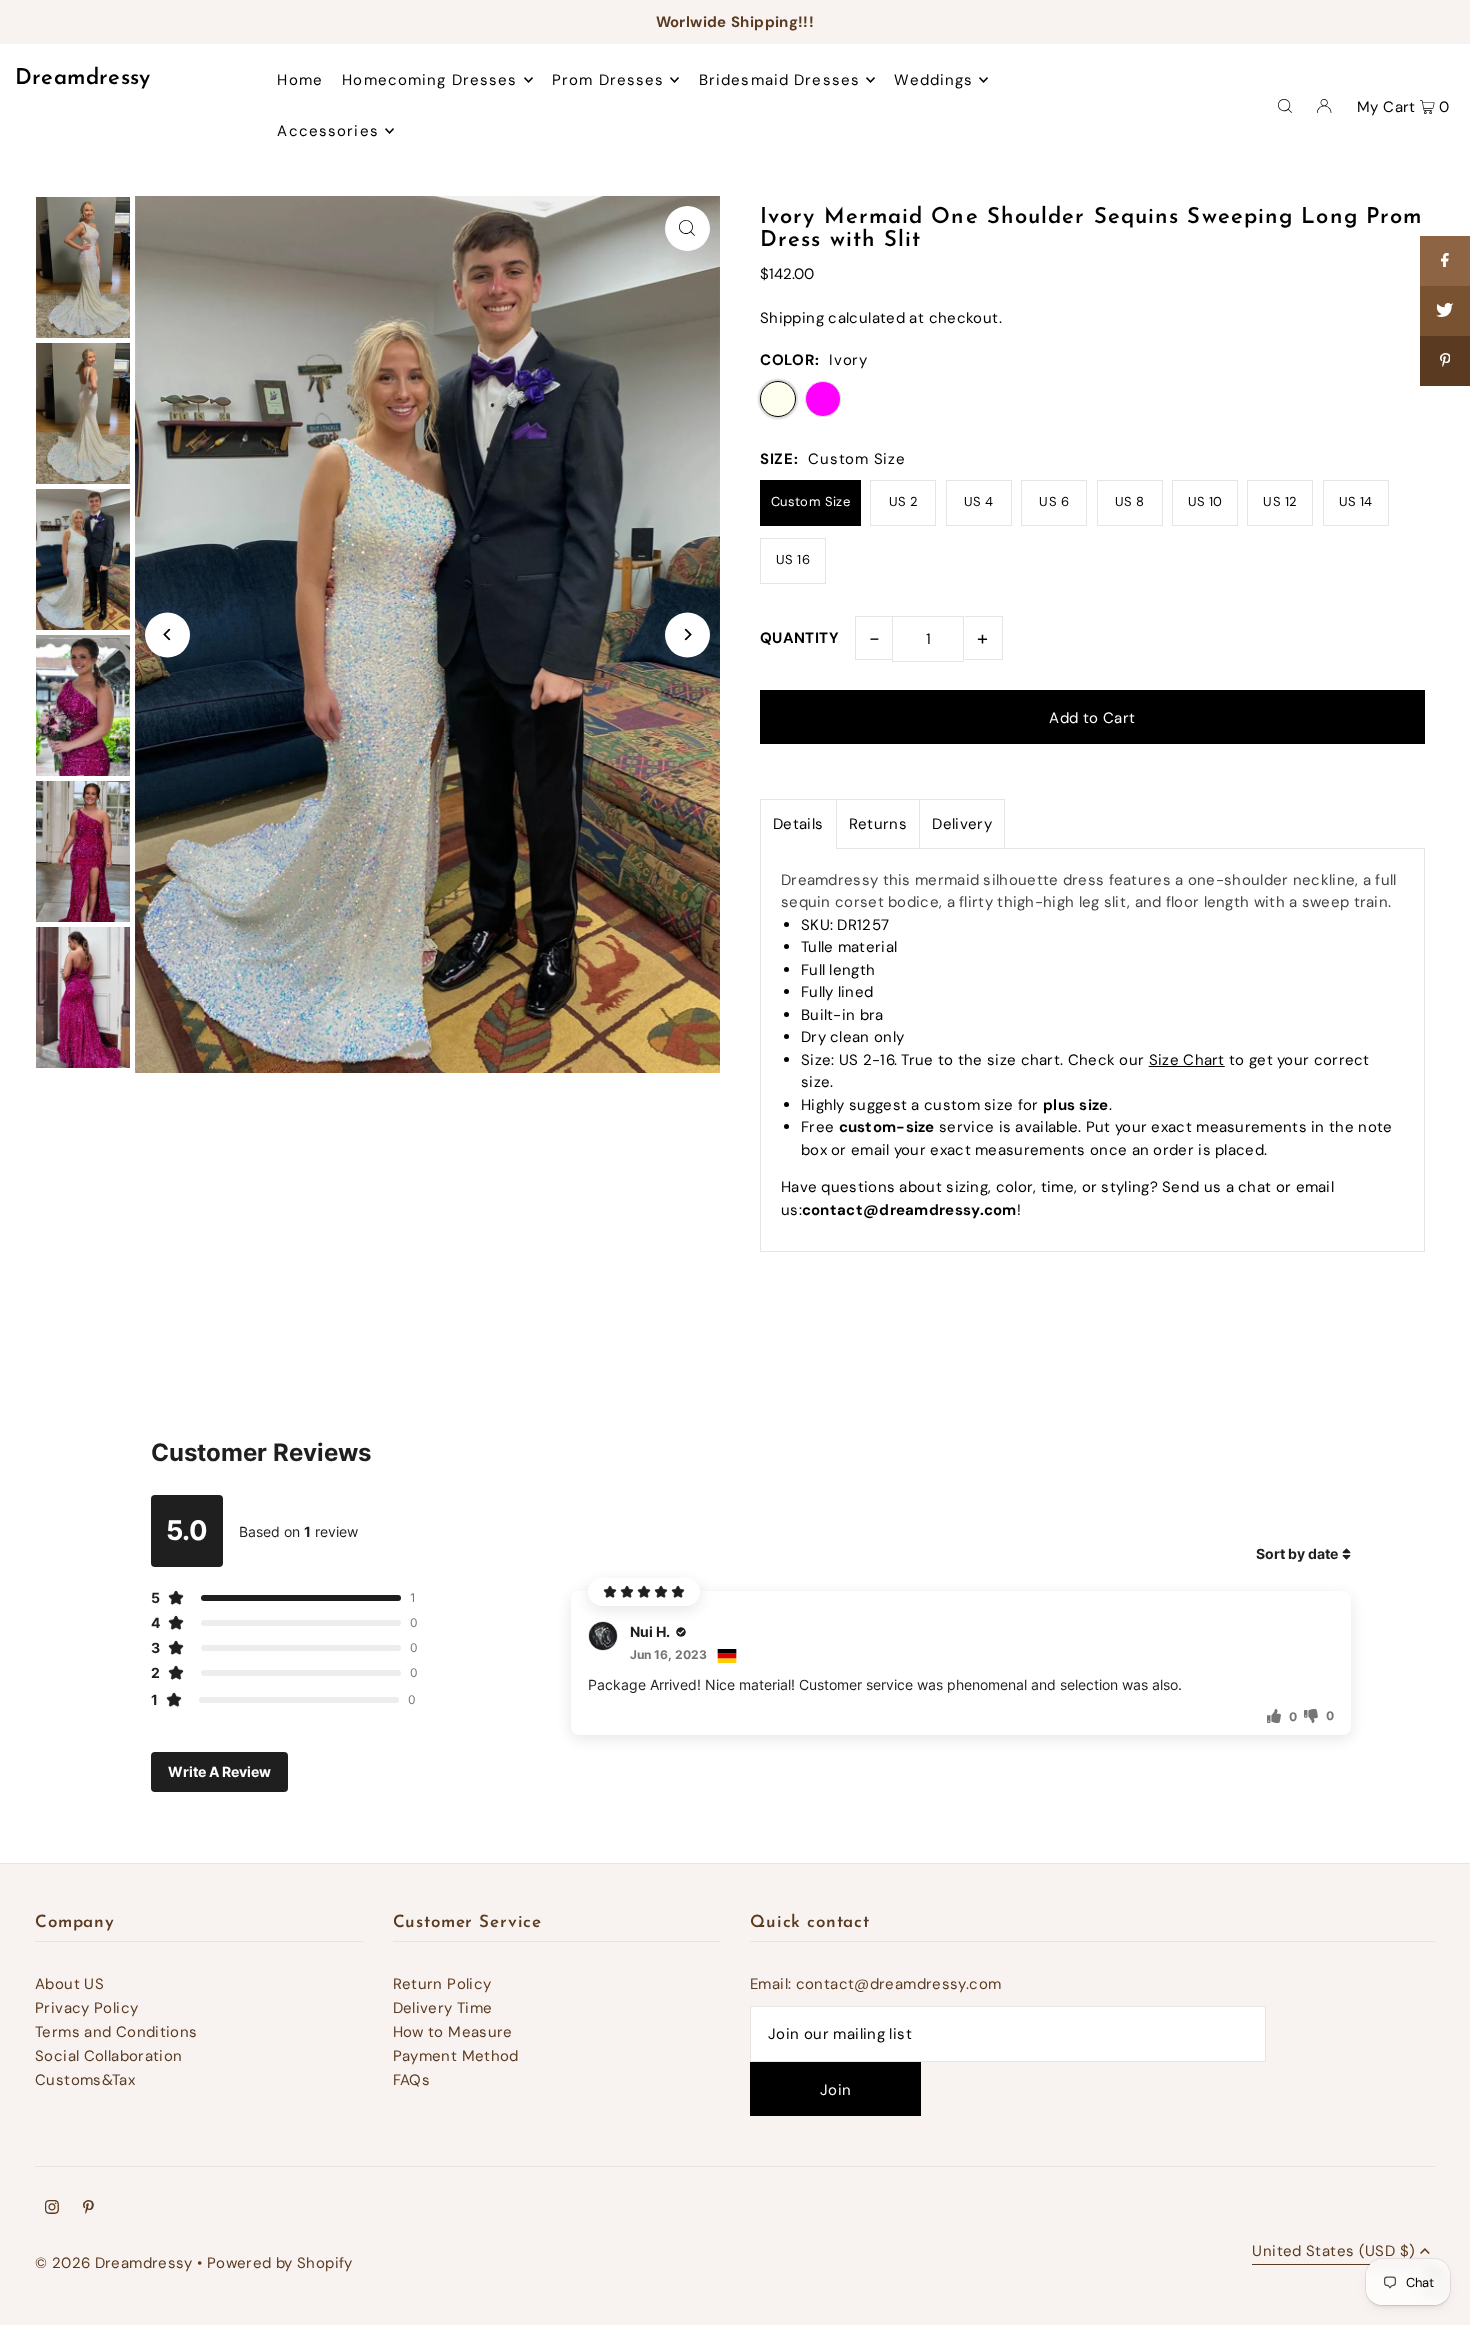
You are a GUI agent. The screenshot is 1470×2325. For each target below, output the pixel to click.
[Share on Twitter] (1445, 311)
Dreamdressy (83, 78)
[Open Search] (1285, 105)
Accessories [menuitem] (327, 131)
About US (69, 1984)
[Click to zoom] (687, 228)
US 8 (1130, 501)
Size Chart (1187, 1060)
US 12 (1280, 501)
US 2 (904, 501)
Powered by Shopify (280, 2263)
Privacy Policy (86, 2008)
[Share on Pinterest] (1445, 361)
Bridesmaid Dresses (779, 80)
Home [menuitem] (300, 80)
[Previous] (167, 634)
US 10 (1205, 501)
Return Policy (442, 1984)
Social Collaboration (109, 2056)
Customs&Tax (85, 2080)
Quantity (799, 638)
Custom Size (810, 501)
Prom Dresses (608, 80)
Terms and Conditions (116, 2032)
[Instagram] (52, 2209)
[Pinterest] (88, 2209)
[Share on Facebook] (1445, 261)
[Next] (687, 634)
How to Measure (453, 2032)
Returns (878, 824)
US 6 (1054, 501)
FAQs (412, 2080)
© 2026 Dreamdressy (114, 2263)
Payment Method (456, 2056)
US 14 (1356, 501)
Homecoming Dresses (429, 80)
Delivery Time (443, 2008)
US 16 (793, 559)
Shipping (792, 318)
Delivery (962, 824)
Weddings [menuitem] (933, 80)
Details (798, 824)
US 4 (979, 501)
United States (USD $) (1333, 2252)
